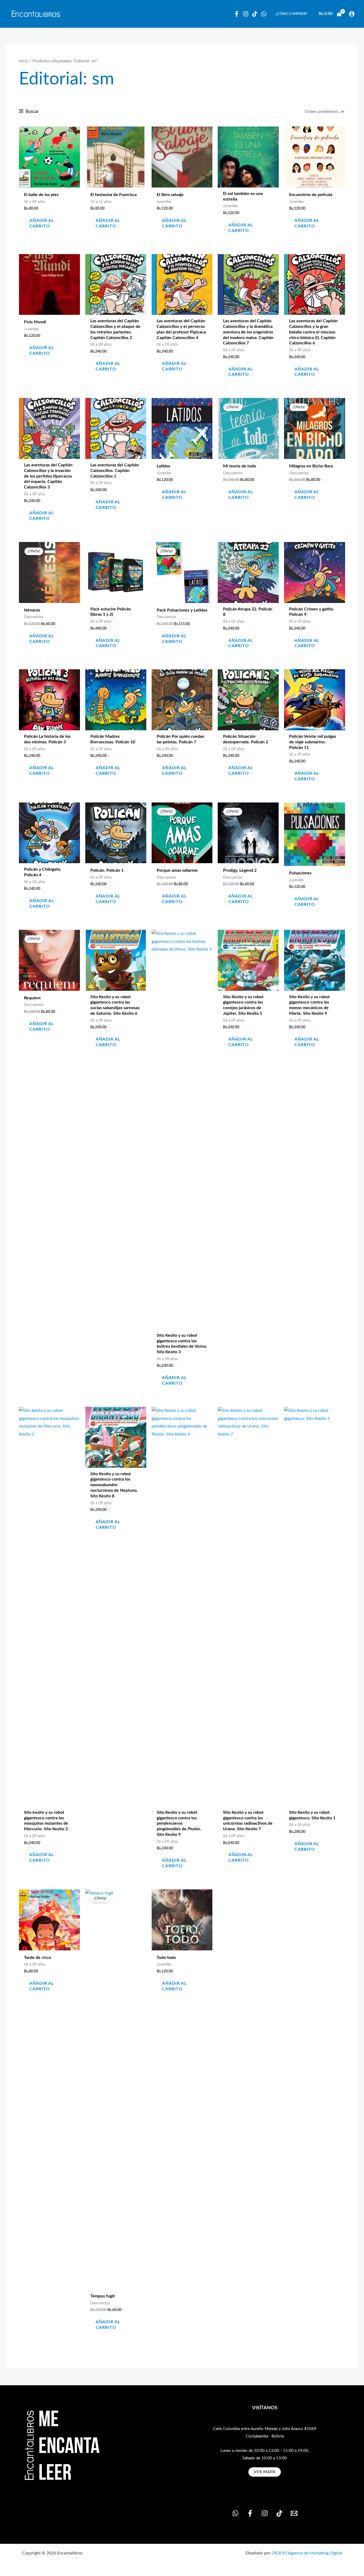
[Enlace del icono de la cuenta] (352, 14)
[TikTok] (279, 2513)
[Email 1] (294, 2513)
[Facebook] (237, 14)
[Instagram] (246, 14)
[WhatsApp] (264, 14)
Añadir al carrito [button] (42, 223)
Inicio (24, 61)
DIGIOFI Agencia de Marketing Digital (307, 2553)
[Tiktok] (255, 14)
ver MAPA (265, 2472)
